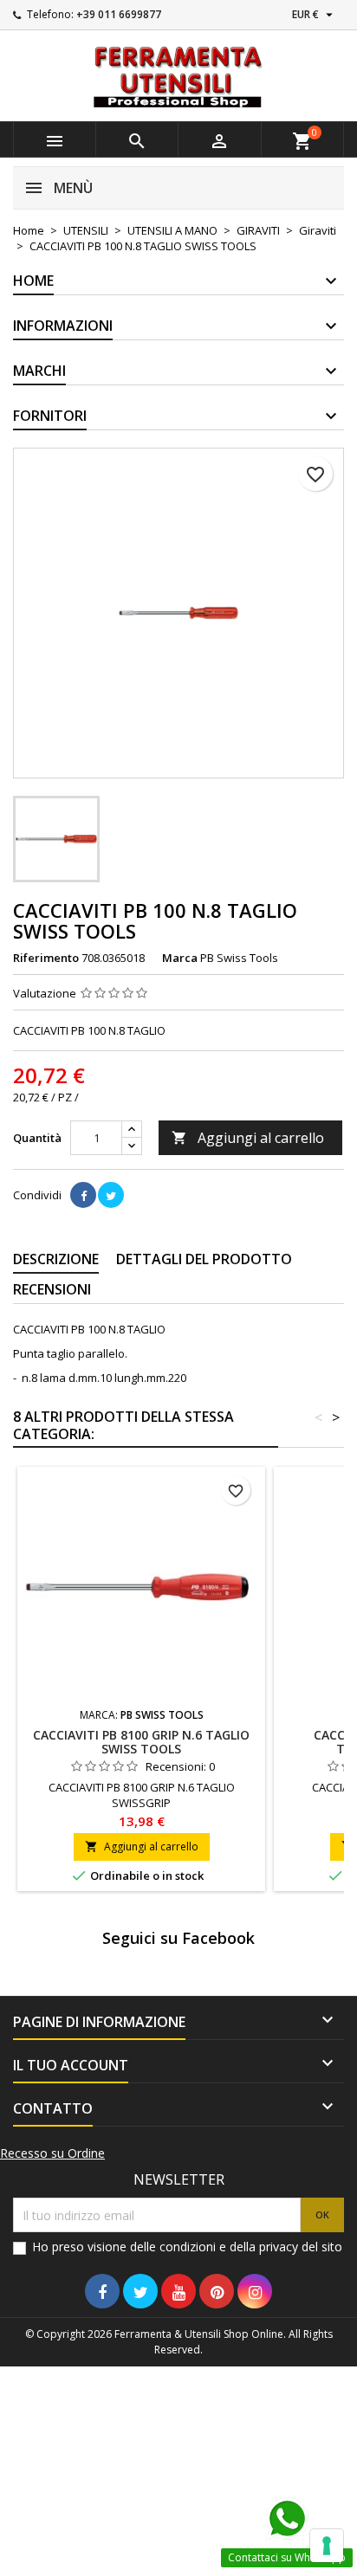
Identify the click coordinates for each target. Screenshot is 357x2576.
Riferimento (46, 958)
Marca (180, 958)
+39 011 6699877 (119, 14)
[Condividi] (83, 1195)
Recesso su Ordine (52, 2153)
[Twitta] (111, 1195)
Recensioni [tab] (52, 1289)
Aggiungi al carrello (248, 1138)
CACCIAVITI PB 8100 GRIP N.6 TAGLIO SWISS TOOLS (141, 1742)
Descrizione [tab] (56, 1259)
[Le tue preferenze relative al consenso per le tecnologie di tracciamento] (327, 2546)
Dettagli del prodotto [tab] (204, 1259)
